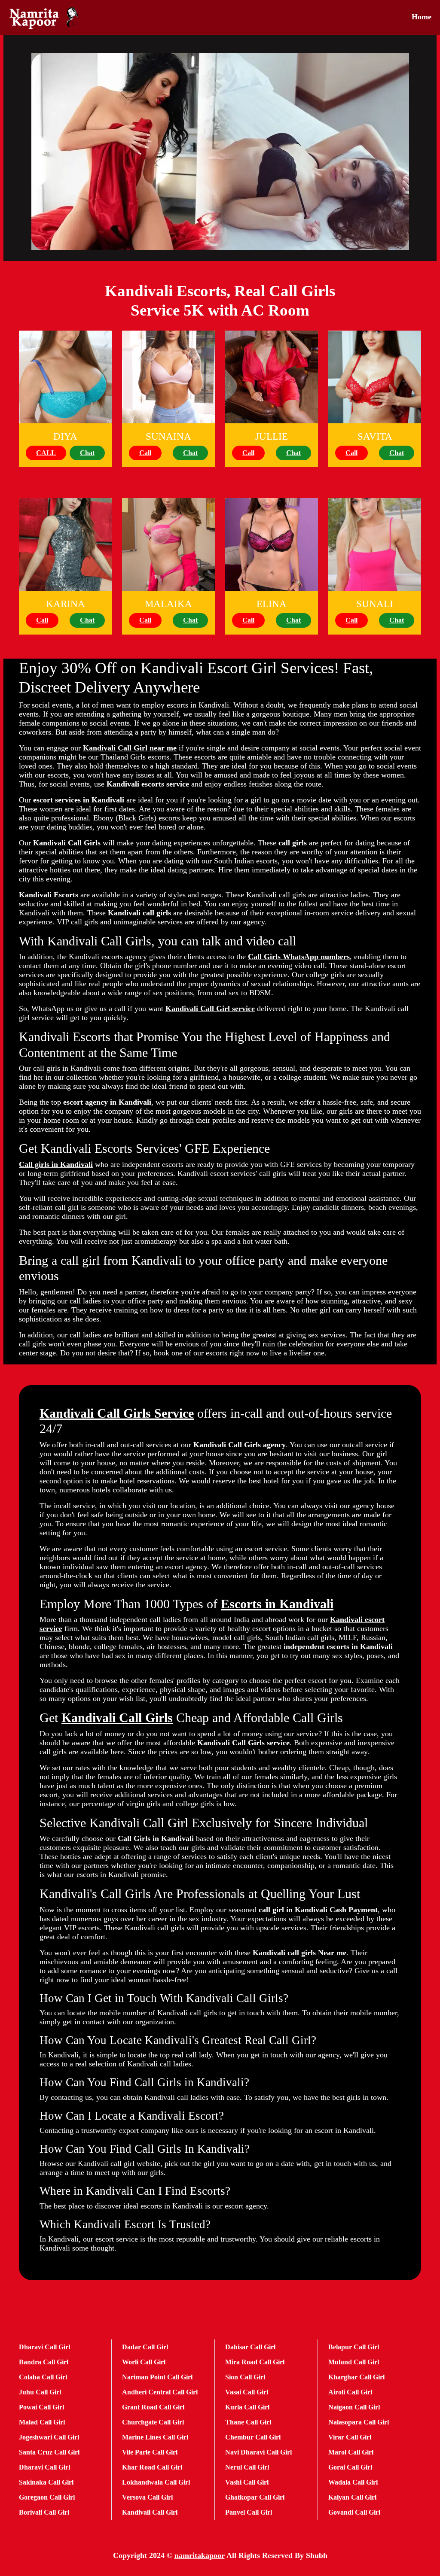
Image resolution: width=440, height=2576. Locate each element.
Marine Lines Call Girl (155, 2437)
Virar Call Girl (350, 2437)
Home (422, 17)
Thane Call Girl (248, 2422)
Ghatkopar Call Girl (255, 2497)
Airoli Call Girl (350, 2392)
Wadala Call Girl (353, 2482)
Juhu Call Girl (40, 2392)
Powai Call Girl (41, 2407)
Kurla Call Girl (247, 2407)
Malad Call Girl (42, 2422)
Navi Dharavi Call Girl (258, 2452)
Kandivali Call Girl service (210, 1009)
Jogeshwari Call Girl (49, 2437)
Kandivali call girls (139, 913)
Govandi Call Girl (354, 2512)
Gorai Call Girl (350, 2467)
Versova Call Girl (147, 2497)
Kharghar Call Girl (356, 2377)
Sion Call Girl (245, 2377)
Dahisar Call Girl (250, 2347)
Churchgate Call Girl (153, 2422)
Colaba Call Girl (43, 2377)
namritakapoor (200, 2555)
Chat (87, 453)
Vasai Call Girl (247, 2392)
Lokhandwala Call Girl (156, 2482)
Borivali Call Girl (44, 2512)
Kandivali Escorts (49, 895)
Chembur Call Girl (253, 2437)
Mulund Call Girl (354, 2362)
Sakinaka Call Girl (46, 2482)
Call (145, 453)
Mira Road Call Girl (255, 2362)
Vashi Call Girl (247, 2482)
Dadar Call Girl (145, 2347)
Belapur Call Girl (354, 2347)
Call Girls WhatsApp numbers (299, 957)
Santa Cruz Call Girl (49, 2452)
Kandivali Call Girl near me (130, 748)
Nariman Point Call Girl (157, 2377)
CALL (46, 453)
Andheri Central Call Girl (160, 2392)
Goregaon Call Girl (47, 2497)
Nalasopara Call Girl (359, 2422)
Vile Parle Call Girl (150, 2452)
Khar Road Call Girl (152, 2467)
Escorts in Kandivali (277, 1604)
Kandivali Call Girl (150, 2512)
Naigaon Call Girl (354, 2407)
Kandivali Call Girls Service (117, 1413)
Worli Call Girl (144, 2362)
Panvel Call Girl (249, 2512)
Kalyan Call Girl (352, 2497)
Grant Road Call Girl (153, 2407)
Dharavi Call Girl (44, 2347)
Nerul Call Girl (247, 2467)
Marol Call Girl (351, 2452)
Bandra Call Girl (44, 2362)
